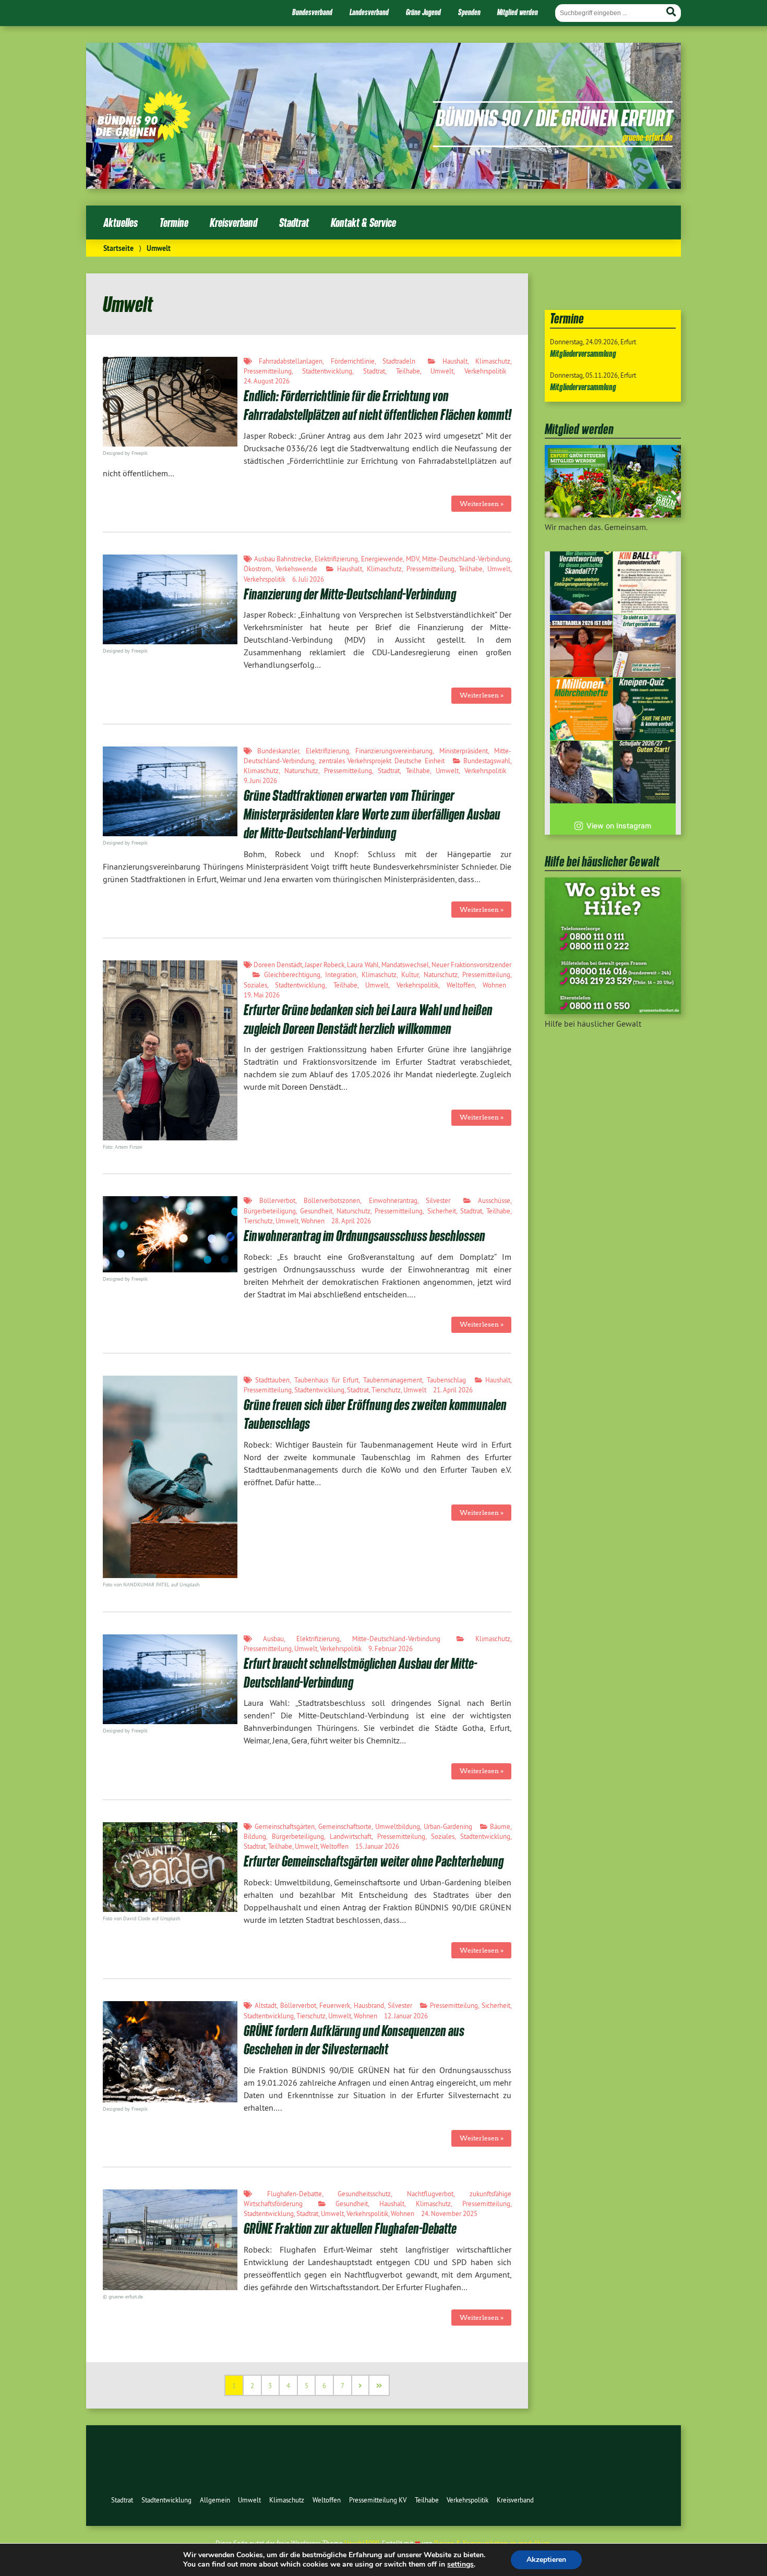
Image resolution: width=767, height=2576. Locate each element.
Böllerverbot (277, 1200)
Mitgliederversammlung (583, 353)
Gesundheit (316, 1211)
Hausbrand (369, 2005)
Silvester (438, 1200)
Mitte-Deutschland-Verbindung (466, 559)
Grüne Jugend (423, 12)
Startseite (118, 248)
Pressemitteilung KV (378, 2500)
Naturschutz (301, 771)
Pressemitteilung (268, 371)
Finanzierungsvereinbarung (394, 751)
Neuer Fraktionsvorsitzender (471, 965)
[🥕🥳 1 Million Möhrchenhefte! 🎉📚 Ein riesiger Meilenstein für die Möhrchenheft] (581, 709)
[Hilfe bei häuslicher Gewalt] (613, 1011)
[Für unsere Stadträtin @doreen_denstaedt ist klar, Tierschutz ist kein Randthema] (581, 772)
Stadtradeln (399, 361)
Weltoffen (461, 985)
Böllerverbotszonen (332, 1200)
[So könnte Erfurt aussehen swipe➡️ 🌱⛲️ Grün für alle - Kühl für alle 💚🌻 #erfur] (644, 646)
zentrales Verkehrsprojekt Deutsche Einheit (382, 761)
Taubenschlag (446, 1380)
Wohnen (494, 985)
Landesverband (369, 12)
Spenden (469, 12)
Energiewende (382, 559)
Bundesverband (312, 12)
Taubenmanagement (393, 1380)
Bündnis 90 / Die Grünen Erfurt (554, 117)
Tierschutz (258, 1221)
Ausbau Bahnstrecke (283, 559)
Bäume (500, 1826)
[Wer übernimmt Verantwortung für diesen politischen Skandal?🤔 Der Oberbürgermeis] (581, 583)
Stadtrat (294, 222)
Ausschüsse (494, 1200)
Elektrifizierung (336, 559)
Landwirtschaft (351, 1836)
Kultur (410, 974)
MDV (412, 559)
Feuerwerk (335, 2005)
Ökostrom (257, 569)
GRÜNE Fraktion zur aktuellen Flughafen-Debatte (350, 2228)
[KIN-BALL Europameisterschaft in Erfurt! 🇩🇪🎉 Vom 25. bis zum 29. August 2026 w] (644, 583)
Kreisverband (233, 222)
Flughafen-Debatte (295, 2194)
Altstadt (266, 2005)
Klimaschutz (493, 361)
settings (460, 2565)
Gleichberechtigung (292, 974)
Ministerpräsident (464, 751)
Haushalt (455, 361)
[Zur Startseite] (143, 139)
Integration (341, 974)
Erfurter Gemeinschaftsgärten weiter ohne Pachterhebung (374, 1861)
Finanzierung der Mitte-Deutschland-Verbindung (350, 594)
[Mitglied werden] (613, 514)
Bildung (255, 1836)
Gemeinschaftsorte (345, 1826)
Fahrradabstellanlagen (291, 361)
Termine (174, 222)
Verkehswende (296, 569)
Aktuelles (121, 222)
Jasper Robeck (325, 965)
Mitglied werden (518, 12)
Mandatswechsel (405, 965)
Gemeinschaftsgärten (285, 1826)
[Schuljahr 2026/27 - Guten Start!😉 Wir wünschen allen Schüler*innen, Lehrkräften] (644, 772)
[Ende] (380, 2385)
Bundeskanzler (278, 751)
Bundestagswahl (487, 761)
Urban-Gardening (448, 1826)
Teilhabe (408, 371)
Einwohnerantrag (393, 1200)
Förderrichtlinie (353, 361)
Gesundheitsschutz (364, 2194)
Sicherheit (442, 1211)
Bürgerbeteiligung (270, 1211)
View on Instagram (619, 826)
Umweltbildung (398, 1826)
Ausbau (273, 1639)
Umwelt (442, 371)
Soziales (255, 985)
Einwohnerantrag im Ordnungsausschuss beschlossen (364, 1236)
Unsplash (170, 1918)
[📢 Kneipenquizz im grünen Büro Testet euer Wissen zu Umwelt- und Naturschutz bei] (644, 709)
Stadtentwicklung (327, 371)
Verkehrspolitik (485, 371)
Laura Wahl (363, 965)
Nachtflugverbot (430, 2194)
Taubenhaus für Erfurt (326, 1380)
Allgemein (215, 2500)
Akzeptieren (546, 2560)
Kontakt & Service (363, 222)
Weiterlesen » (482, 504)
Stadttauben (272, 1380)
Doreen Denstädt (278, 965)
